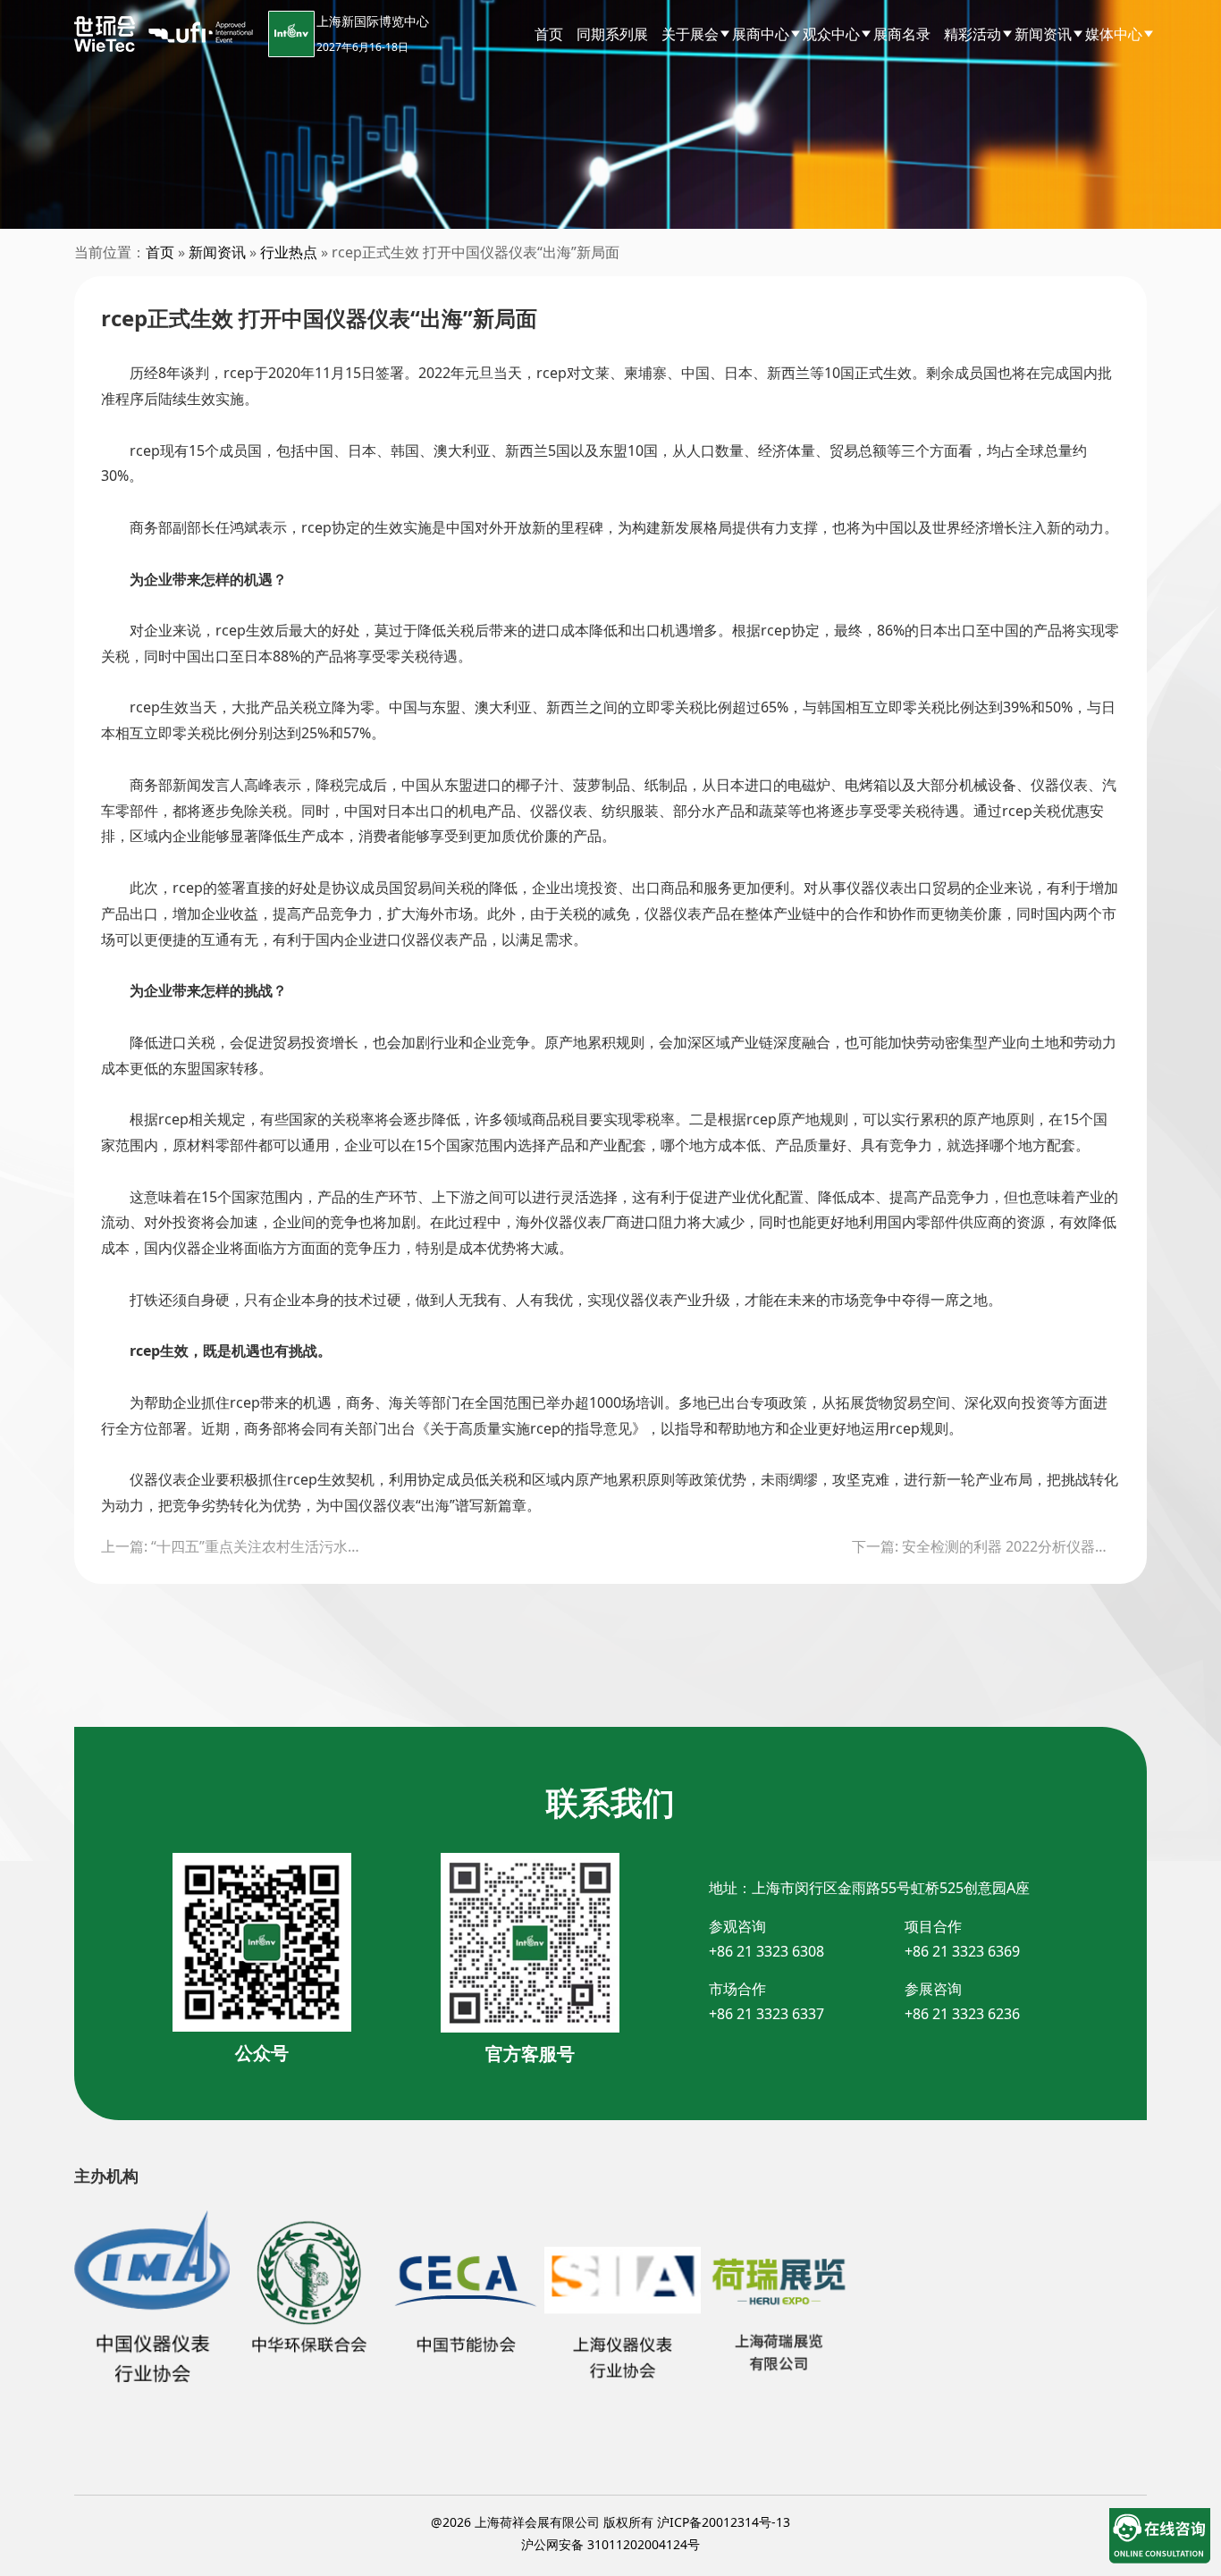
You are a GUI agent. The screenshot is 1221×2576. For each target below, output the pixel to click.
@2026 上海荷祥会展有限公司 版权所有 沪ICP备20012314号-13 (610, 2522)
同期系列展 (612, 34)
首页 (549, 34)
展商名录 (902, 34)
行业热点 (289, 252)
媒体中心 (1114, 34)
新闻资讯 (217, 252)
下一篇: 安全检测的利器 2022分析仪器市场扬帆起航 (986, 1546)
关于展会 (690, 34)
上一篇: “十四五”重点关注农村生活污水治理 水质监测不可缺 (235, 1546)
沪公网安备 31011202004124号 (610, 2544)
